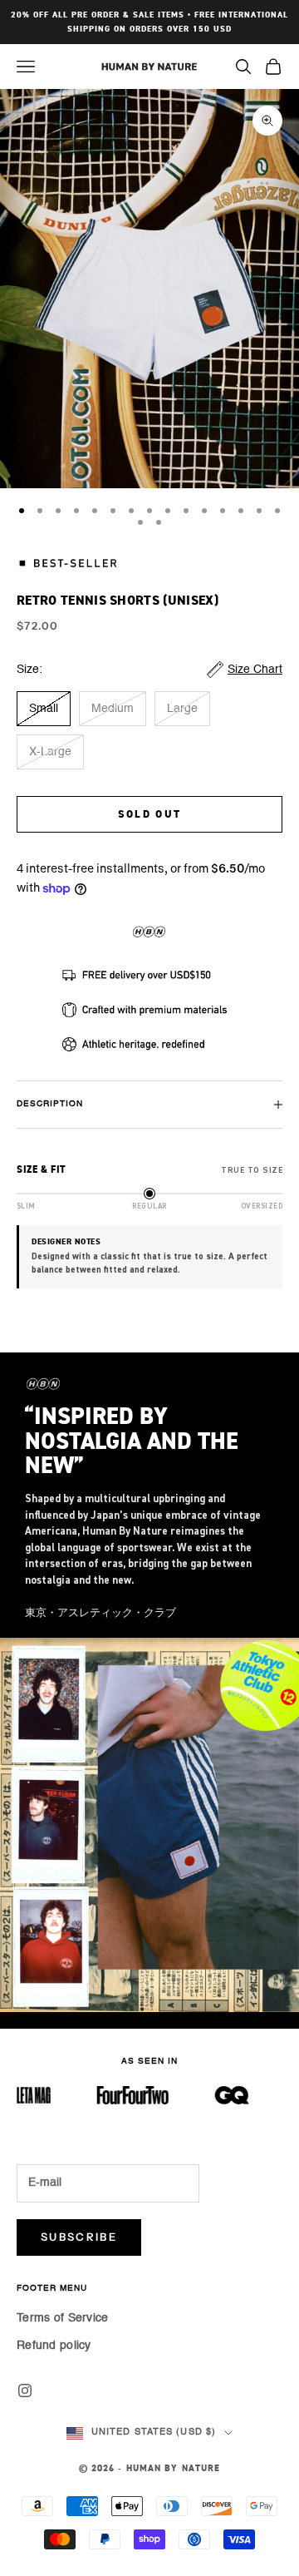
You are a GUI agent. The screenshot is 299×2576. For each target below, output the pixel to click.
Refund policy (54, 2346)
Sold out (150, 815)
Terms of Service (62, 2318)
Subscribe (79, 2237)
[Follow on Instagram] (25, 2391)
